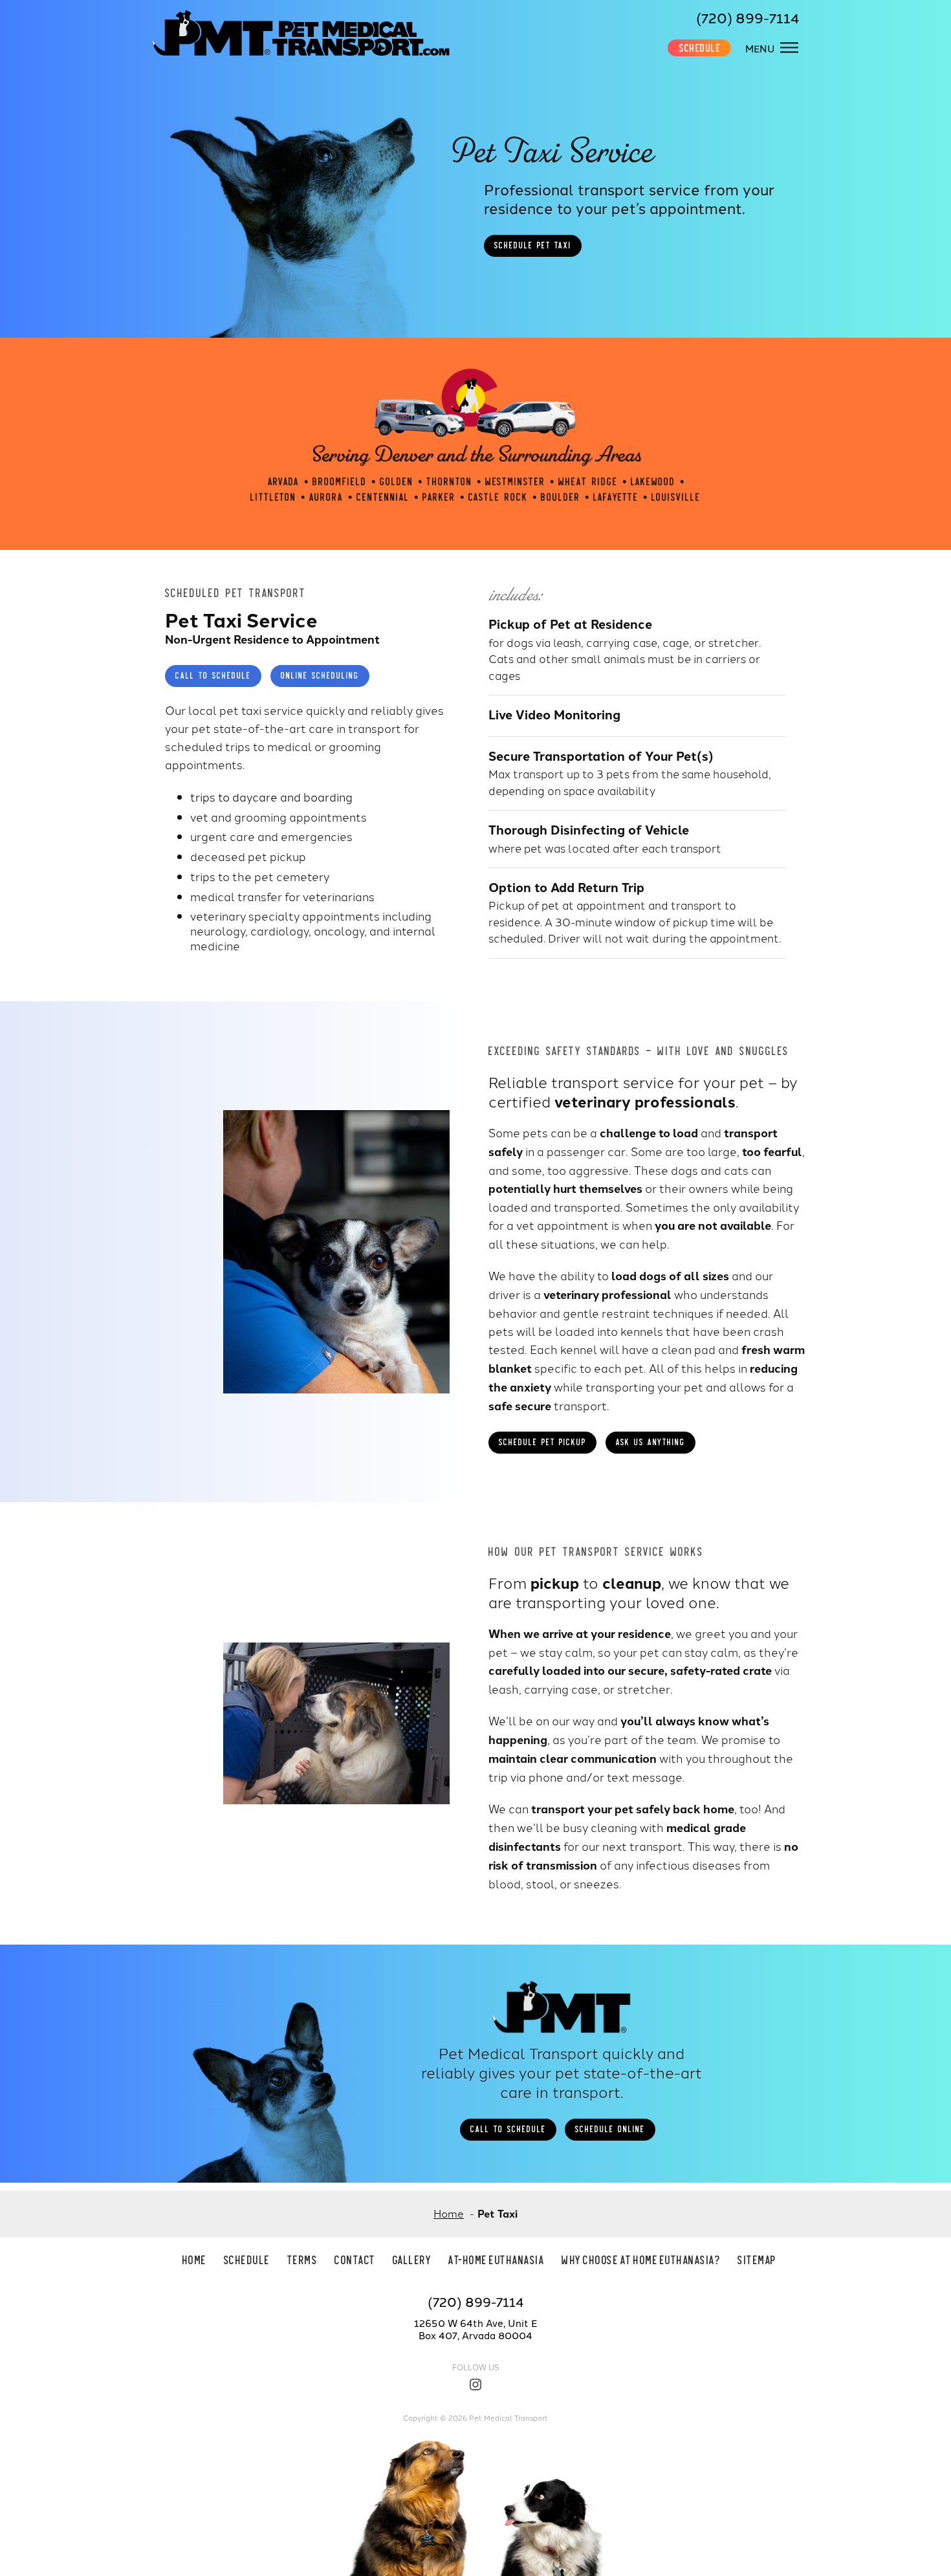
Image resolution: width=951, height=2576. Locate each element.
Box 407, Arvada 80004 (475, 2335)
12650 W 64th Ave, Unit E (475, 2323)
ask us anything (650, 1441)
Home (195, 2259)
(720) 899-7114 (748, 17)
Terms (303, 2259)
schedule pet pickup (542, 1441)
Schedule (700, 47)
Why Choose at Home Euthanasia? (641, 2259)
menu (760, 48)
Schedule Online (610, 2128)
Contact (355, 2259)
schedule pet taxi (533, 245)
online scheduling (320, 675)
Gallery (412, 2259)
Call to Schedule (213, 675)
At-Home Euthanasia (497, 2259)
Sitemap (757, 2259)
